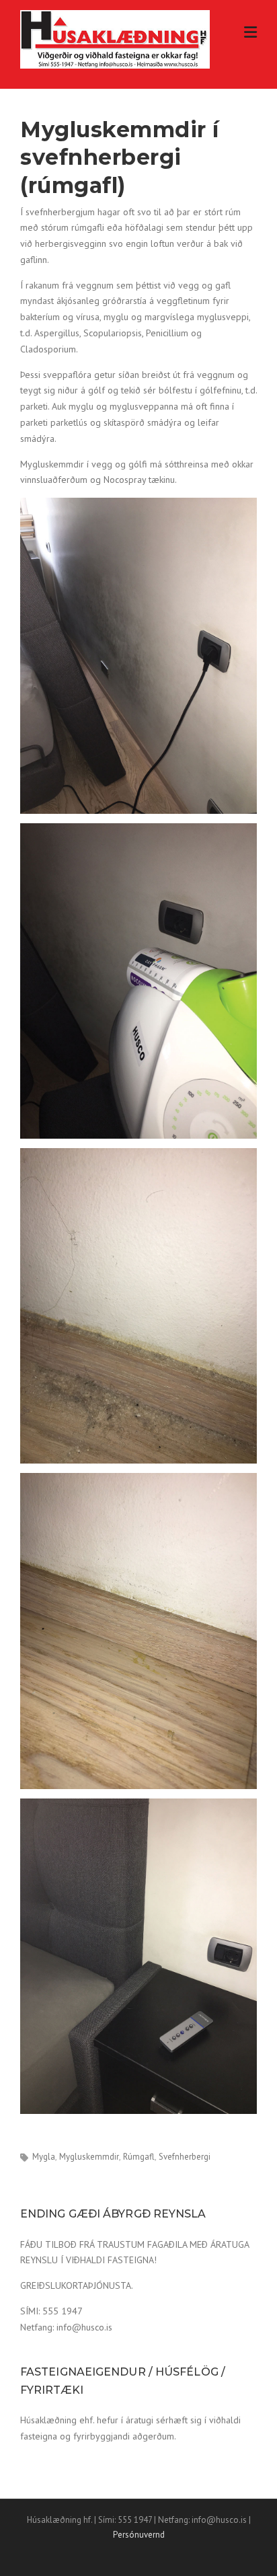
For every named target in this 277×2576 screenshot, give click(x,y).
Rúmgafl (139, 2157)
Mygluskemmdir (89, 2157)
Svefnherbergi (185, 2157)
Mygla (44, 2157)
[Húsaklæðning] (115, 38)
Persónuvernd (139, 2535)
